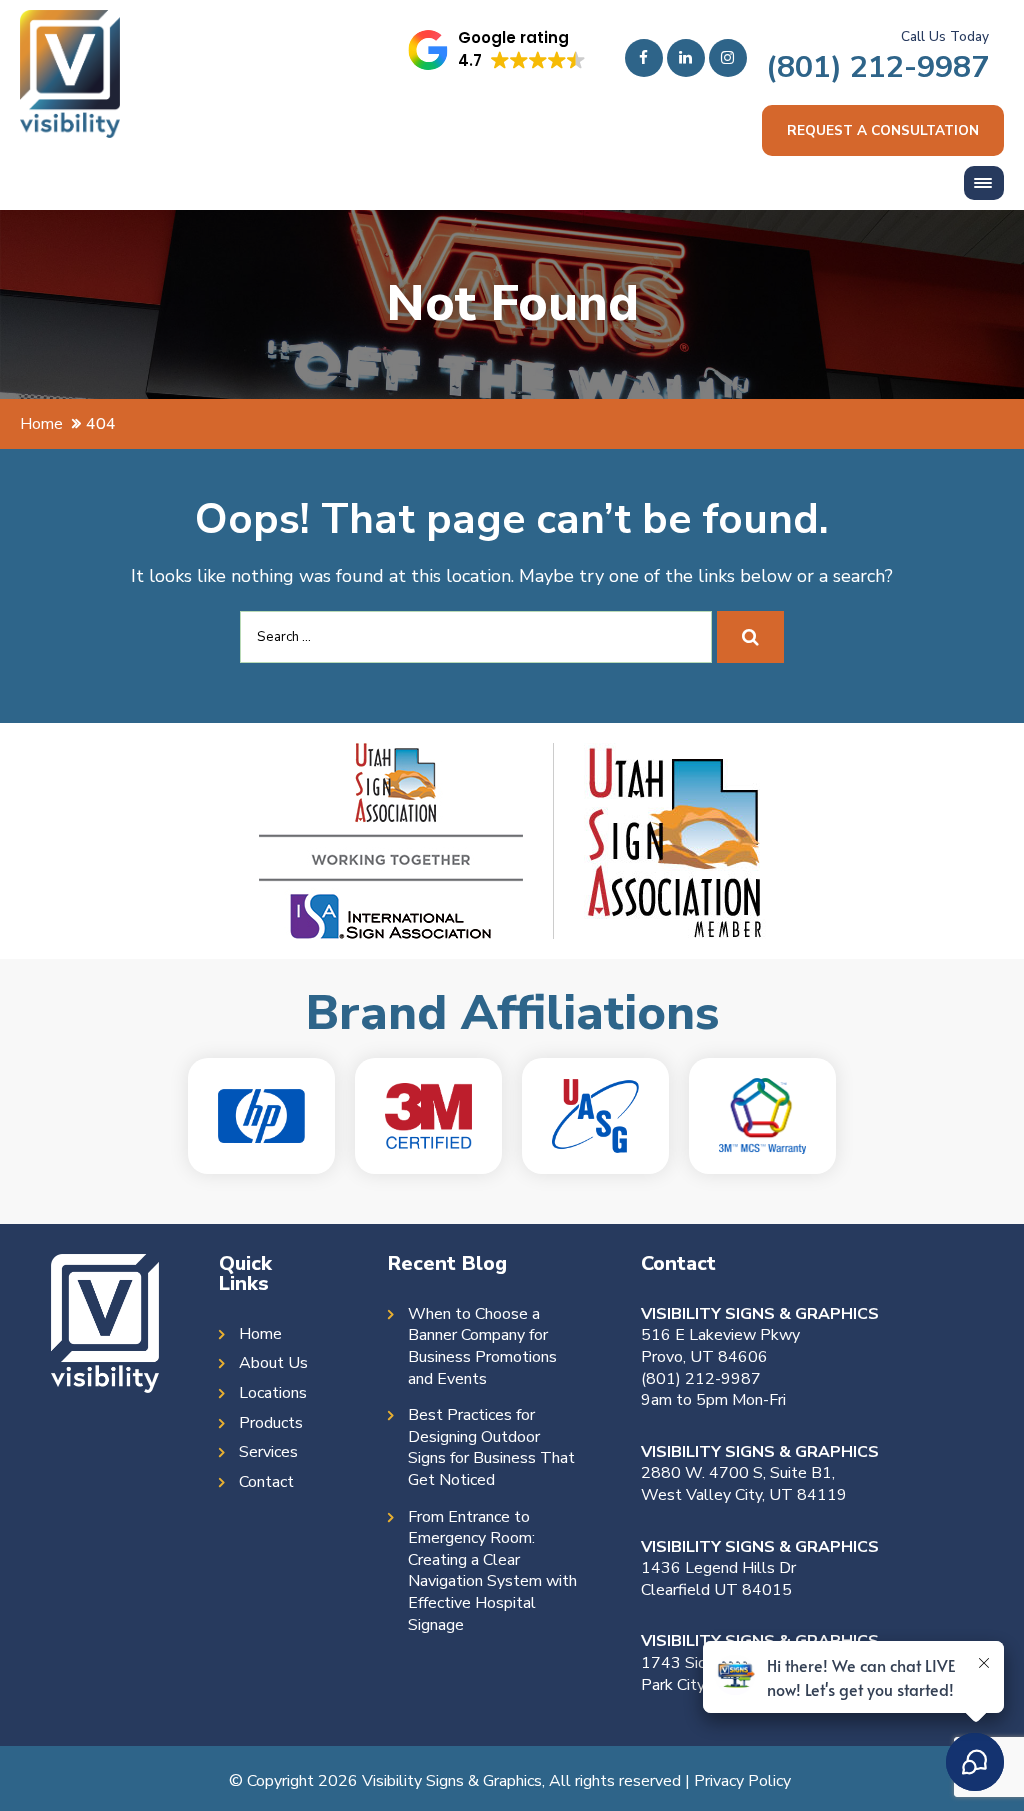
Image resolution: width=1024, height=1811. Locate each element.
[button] (497, 50)
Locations (273, 1393)
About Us (273, 1363)
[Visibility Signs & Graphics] (70, 25)
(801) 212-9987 (877, 67)
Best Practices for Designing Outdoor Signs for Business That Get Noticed (491, 1448)
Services (268, 1452)
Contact (266, 1482)
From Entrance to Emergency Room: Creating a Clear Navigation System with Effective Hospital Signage (492, 1571)
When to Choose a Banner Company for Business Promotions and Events (482, 1347)
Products (271, 1423)
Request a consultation (883, 130)
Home (260, 1334)
